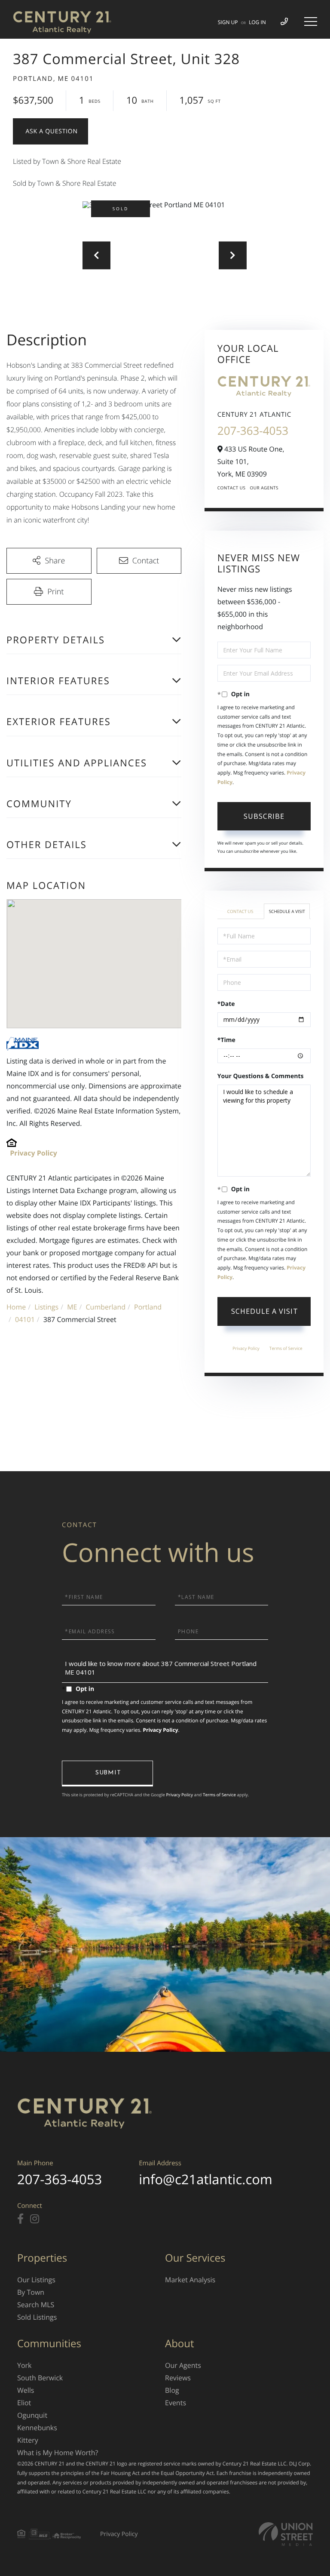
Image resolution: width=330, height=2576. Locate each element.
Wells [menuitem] (26, 2390)
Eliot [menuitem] (24, 2403)
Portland (148, 1307)
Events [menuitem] (176, 2403)
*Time (226, 1040)
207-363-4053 (253, 430)
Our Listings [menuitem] (36, 2280)
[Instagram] (35, 2219)
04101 (25, 1319)
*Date (226, 1004)
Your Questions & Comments (261, 1076)
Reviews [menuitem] (178, 2378)
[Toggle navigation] (311, 22)
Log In (257, 22)
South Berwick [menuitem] (40, 2378)
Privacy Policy (34, 1153)
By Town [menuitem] (31, 2292)
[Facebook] (20, 2219)
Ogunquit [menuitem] (32, 2415)
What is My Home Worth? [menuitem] (58, 2453)
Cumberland (105, 1307)
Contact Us (232, 488)
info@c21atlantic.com (205, 2179)
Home (16, 1307)
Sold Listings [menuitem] (37, 2317)
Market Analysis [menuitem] (190, 2280)
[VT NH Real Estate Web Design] (286, 2534)
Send (107, 1774)
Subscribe (264, 816)
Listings (46, 1307)
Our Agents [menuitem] (183, 2365)
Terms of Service (286, 1348)
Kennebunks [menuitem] (37, 2428)
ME (72, 1307)
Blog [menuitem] (172, 2390)
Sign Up (228, 22)
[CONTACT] (50, 131)
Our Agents (264, 488)
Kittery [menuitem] (28, 2440)
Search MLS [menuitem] (36, 2305)
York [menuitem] (24, 2365)
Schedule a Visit (287, 911)
